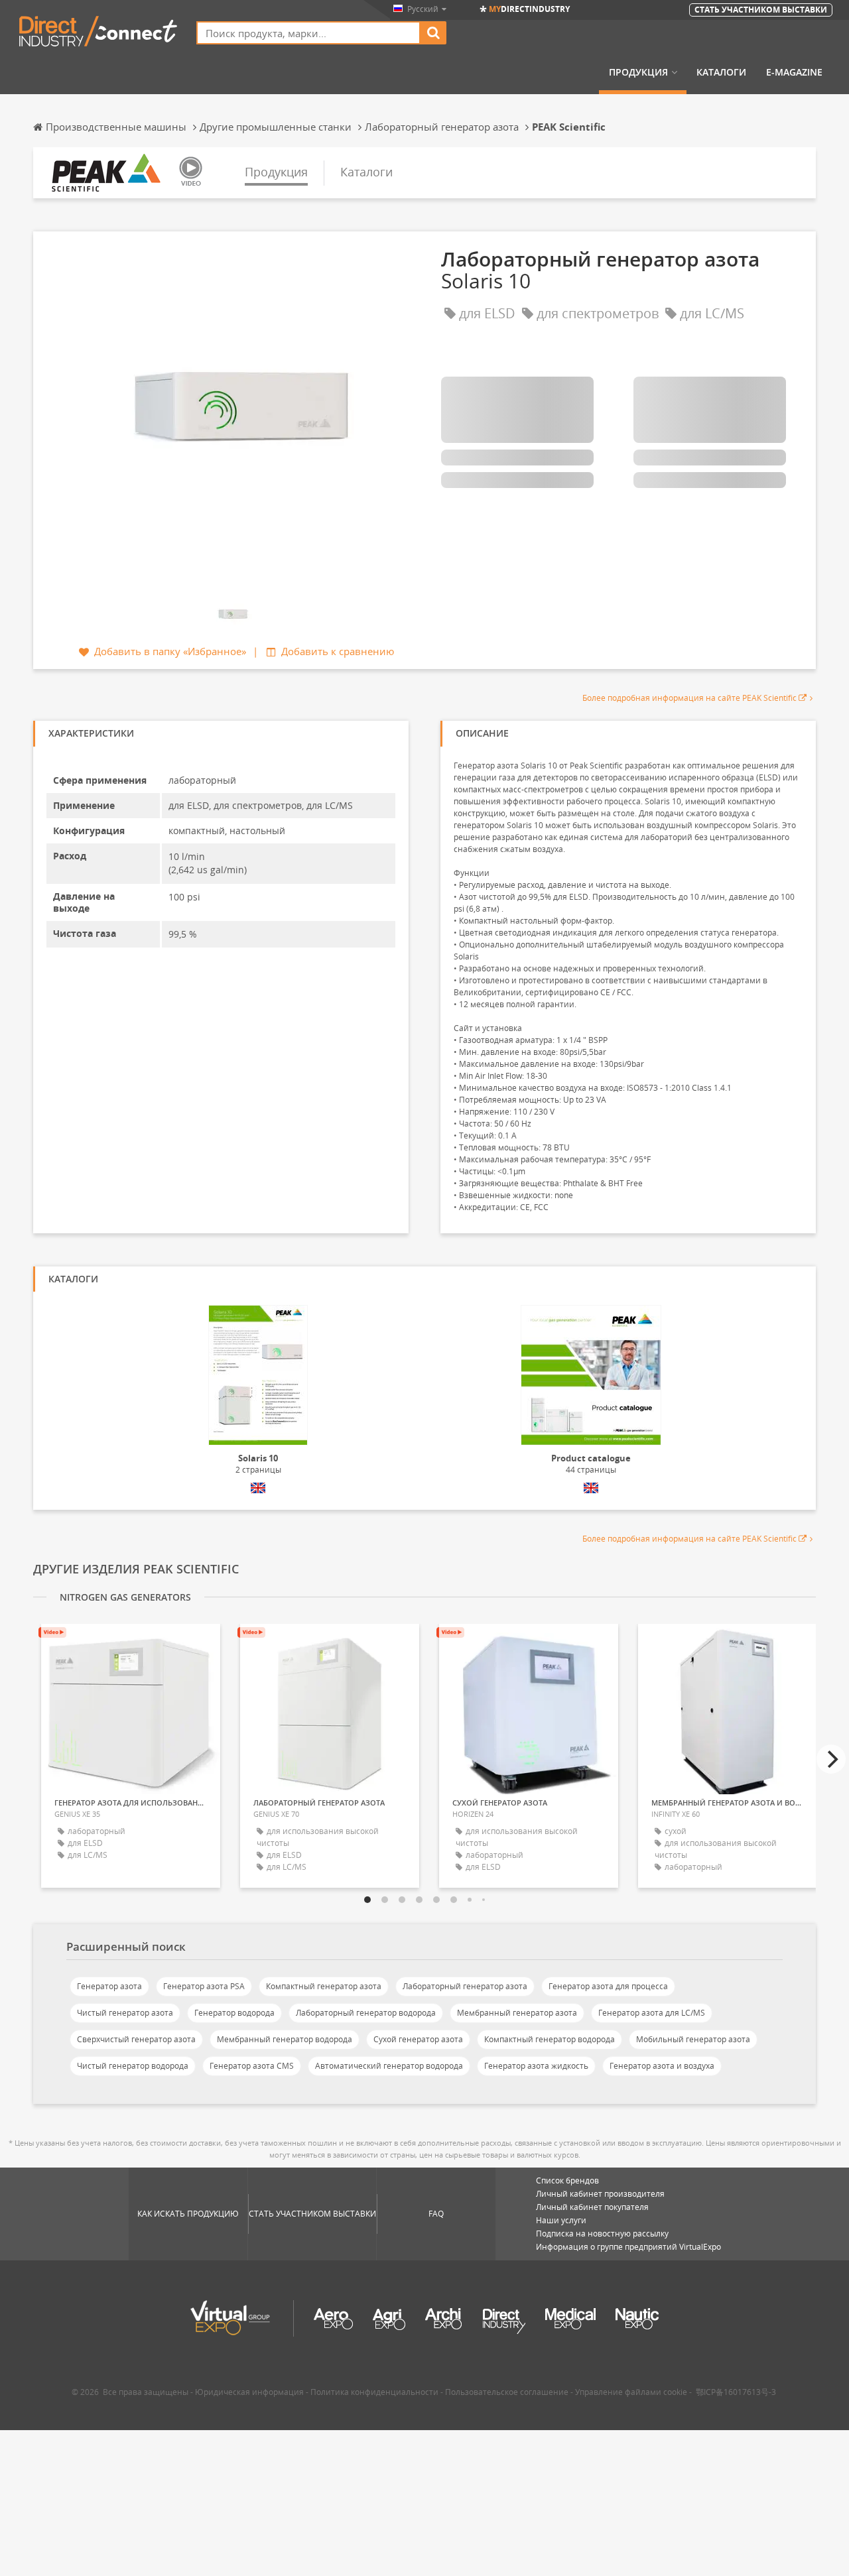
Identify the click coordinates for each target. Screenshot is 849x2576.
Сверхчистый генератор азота (136, 2039)
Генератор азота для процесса (608, 1986)
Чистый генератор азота (125, 2013)
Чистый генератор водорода (133, 2066)
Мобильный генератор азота (693, 2039)
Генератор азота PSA (204, 1986)
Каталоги (721, 72)
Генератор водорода (234, 2013)
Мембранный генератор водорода (285, 2039)
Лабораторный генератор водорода (366, 2013)
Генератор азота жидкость (536, 2066)
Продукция (638, 72)
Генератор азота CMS (252, 2066)
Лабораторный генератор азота (465, 1986)
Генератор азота (109, 1986)
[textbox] (308, 33)
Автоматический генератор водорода (389, 2066)
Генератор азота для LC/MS (652, 2013)
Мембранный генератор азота (517, 2013)
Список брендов (567, 2180)
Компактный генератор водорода (550, 2039)
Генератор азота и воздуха (662, 2066)
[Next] (831, 1759)
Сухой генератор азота (418, 2039)
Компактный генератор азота (324, 1986)
